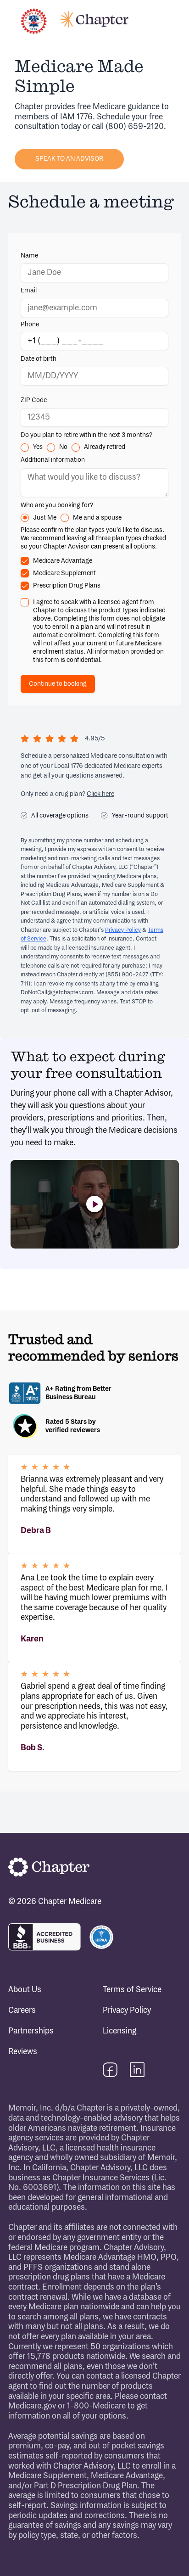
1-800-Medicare (96, 2406)
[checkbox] (25, 561)
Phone (30, 325)
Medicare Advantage (63, 561)
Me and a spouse (97, 518)
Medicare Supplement (64, 573)
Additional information (53, 460)
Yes (38, 447)
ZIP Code (34, 400)
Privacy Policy (123, 930)
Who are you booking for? (57, 505)
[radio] (25, 448)
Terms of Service (132, 1990)
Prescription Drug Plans (67, 585)
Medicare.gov (32, 2406)
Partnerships (31, 2031)
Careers (22, 2010)
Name (29, 255)
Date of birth (39, 359)
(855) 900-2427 (127, 974)
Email (29, 290)
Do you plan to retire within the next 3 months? (86, 435)
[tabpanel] (94, 469)
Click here (100, 794)
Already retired (105, 447)
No (63, 447)
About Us (25, 1990)
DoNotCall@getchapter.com (57, 992)
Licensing (120, 2031)
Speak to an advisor (69, 159)
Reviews (23, 2052)
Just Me (45, 518)
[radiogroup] (94, 448)
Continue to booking (58, 684)
